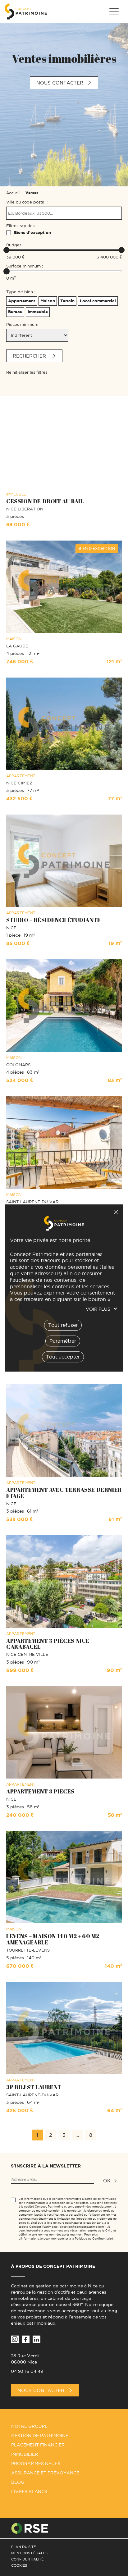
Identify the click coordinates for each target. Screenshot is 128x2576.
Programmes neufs (36, 2464)
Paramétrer (63, 1341)
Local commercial (98, 301)
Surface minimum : (25, 266)
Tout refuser (116, 1212)
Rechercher (30, 356)
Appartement (22, 301)
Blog (18, 2482)
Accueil (13, 193)
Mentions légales (29, 2553)
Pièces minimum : (23, 324)
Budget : (15, 245)
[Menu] (114, 12)
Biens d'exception (32, 233)
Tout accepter (63, 1357)
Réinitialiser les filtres (27, 372)
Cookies (19, 2565)
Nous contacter (60, 83)
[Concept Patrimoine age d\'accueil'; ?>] (26, 11)
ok (107, 2181)
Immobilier (25, 2454)
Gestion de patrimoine (40, 2436)
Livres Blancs (29, 2492)
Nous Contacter (41, 2390)
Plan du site (23, 2547)
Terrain (67, 301)
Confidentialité (27, 2559)
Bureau (15, 312)
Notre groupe (29, 2426)
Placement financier (38, 2445)
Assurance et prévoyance (45, 2473)
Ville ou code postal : (27, 202)
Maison (48, 301)
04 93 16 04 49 (27, 2371)
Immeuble (38, 312)
